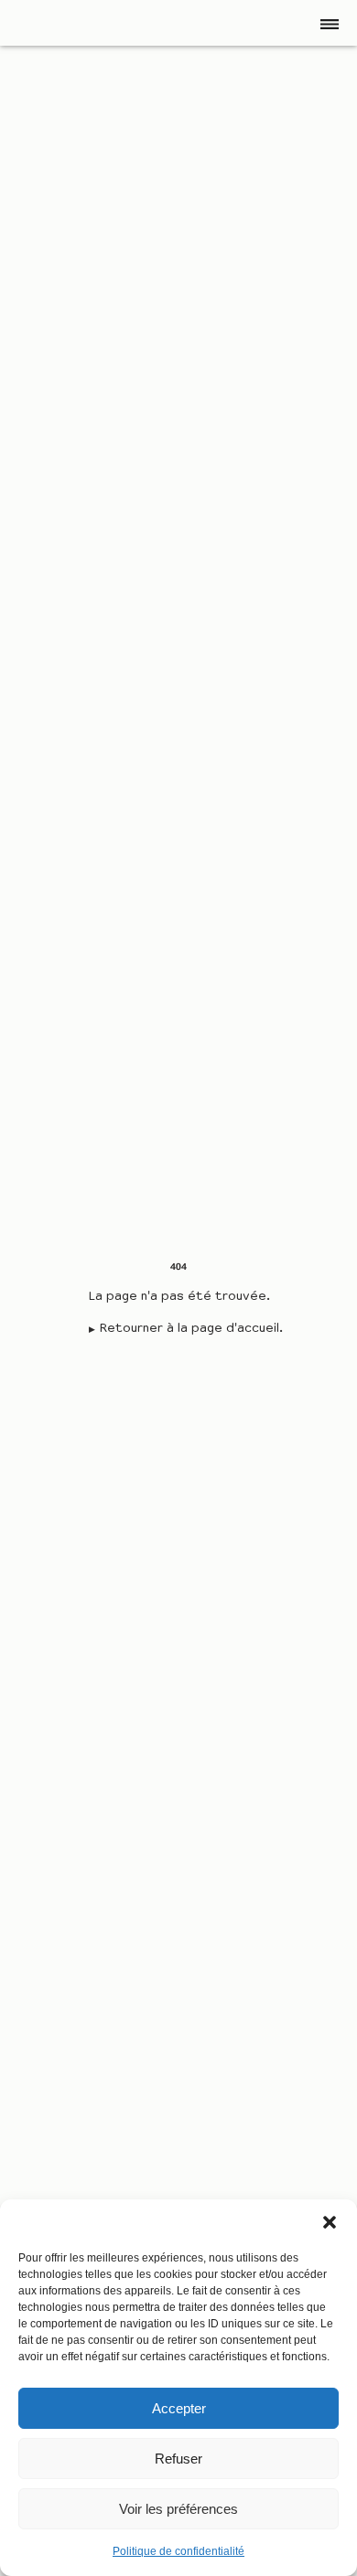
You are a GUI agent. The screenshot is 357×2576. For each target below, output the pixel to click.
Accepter (179, 2408)
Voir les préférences (178, 2509)
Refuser (178, 2459)
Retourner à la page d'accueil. (191, 1329)
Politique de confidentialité (178, 2551)
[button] (330, 2222)
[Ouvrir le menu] (330, 24)
